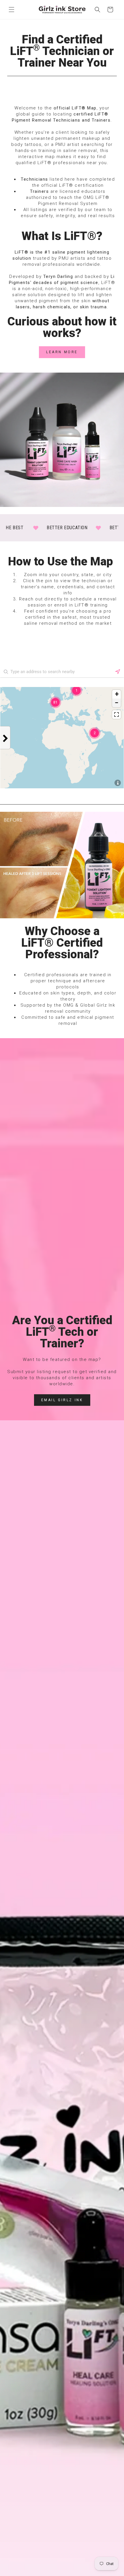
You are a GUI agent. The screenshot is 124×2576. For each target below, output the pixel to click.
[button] (12, 10)
